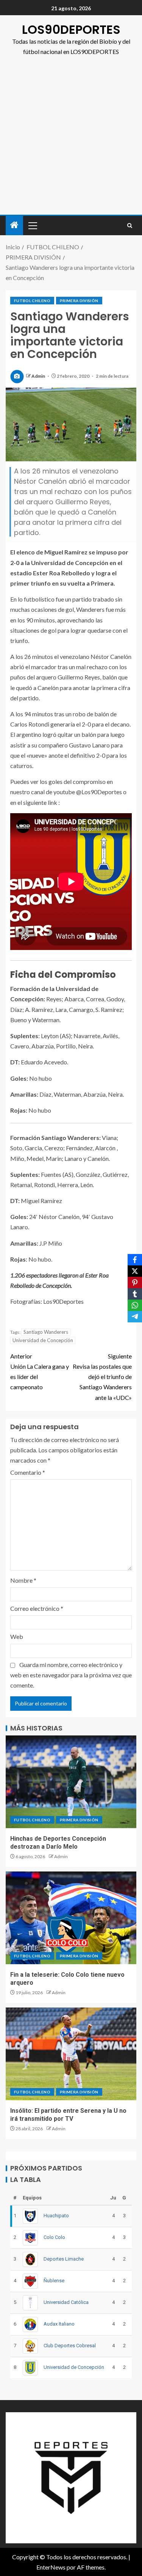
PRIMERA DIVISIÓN (79, 301)
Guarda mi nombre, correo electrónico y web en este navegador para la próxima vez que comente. (71, 1675)
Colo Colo (54, 2237)
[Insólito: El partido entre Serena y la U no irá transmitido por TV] (71, 2054)
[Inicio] (14, 225)
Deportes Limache (64, 2259)
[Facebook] (135, 1260)
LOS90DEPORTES (71, 29)
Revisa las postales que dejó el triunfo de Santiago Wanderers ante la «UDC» (102, 1377)
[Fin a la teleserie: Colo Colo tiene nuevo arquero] (71, 1918)
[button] (32, 225)
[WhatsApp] (135, 1305)
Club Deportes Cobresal (70, 2346)
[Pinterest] (135, 1282)
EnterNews (51, 2567)
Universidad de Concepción (43, 1340)
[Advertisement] (71, 140)
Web (17, 1636)
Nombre (23, 1580)
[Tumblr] (135, 1294)
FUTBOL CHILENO (32, 301)
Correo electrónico (37, 1608)
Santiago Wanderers (46, 1332)
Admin (39, 376)
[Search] (130, 226)
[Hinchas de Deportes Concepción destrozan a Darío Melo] (71, 1782)
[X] (135, 1271)
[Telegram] (135, 1317)
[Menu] (32, 225)
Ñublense (54, 2281)
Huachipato (56, 2216)
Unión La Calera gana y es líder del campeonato (40, 1372)
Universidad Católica (66, 2302)
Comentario (28, 1472)
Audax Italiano (59, 2324)
